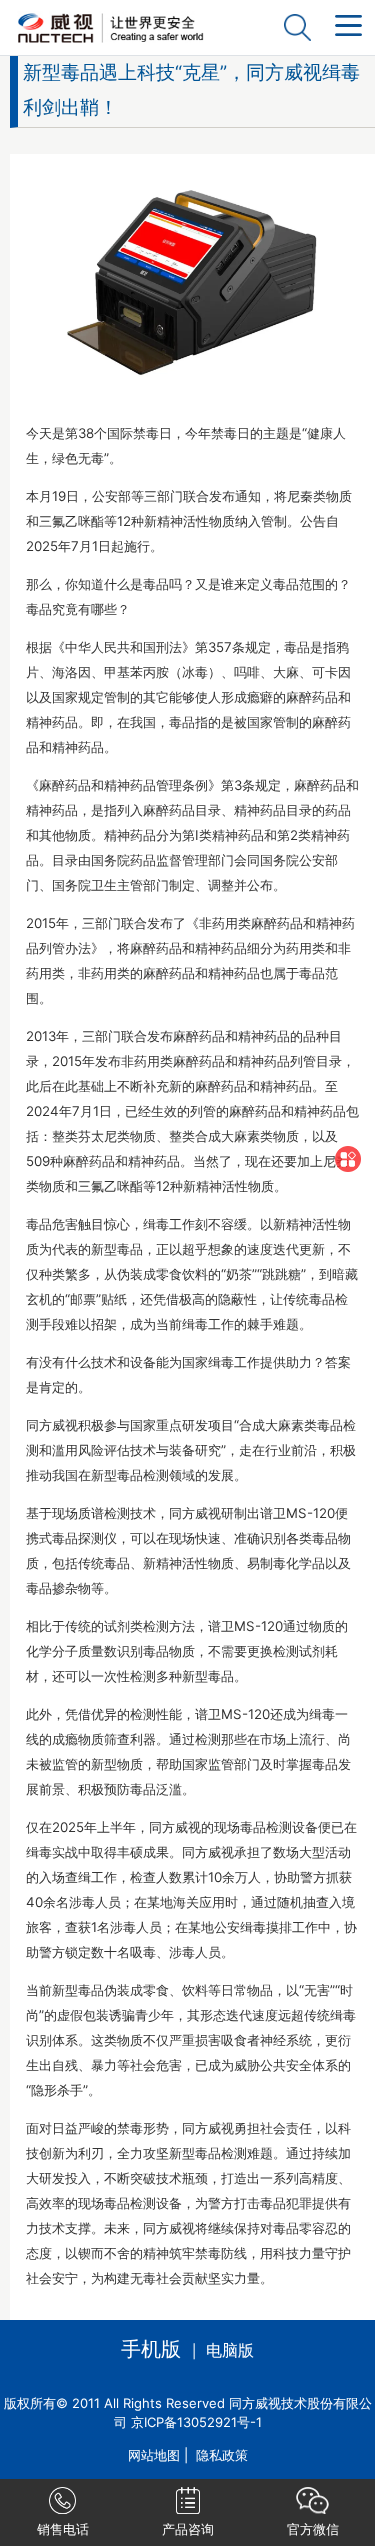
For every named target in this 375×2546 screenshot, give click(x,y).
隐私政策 (222, 2455)
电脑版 (230, 2350)
